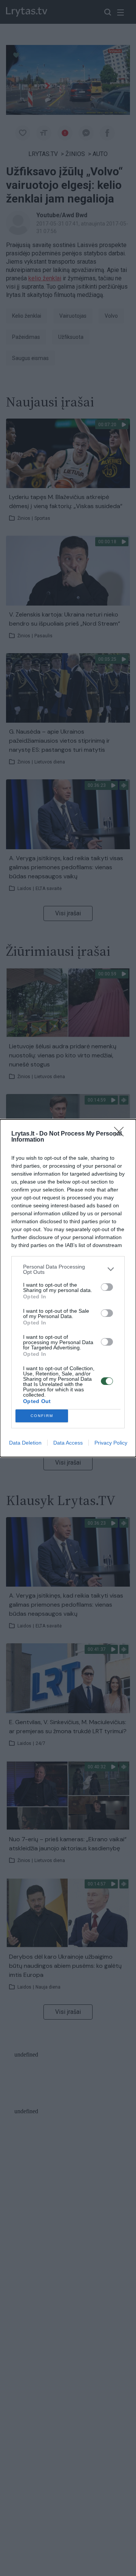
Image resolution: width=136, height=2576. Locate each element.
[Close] (121, 1134)
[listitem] (68, 1269)
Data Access (68, 1443)
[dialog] (68, 1288)
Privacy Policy (111, 1443)
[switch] (107, 1287)
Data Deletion (25, 1443)
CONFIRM (42, 1416)
